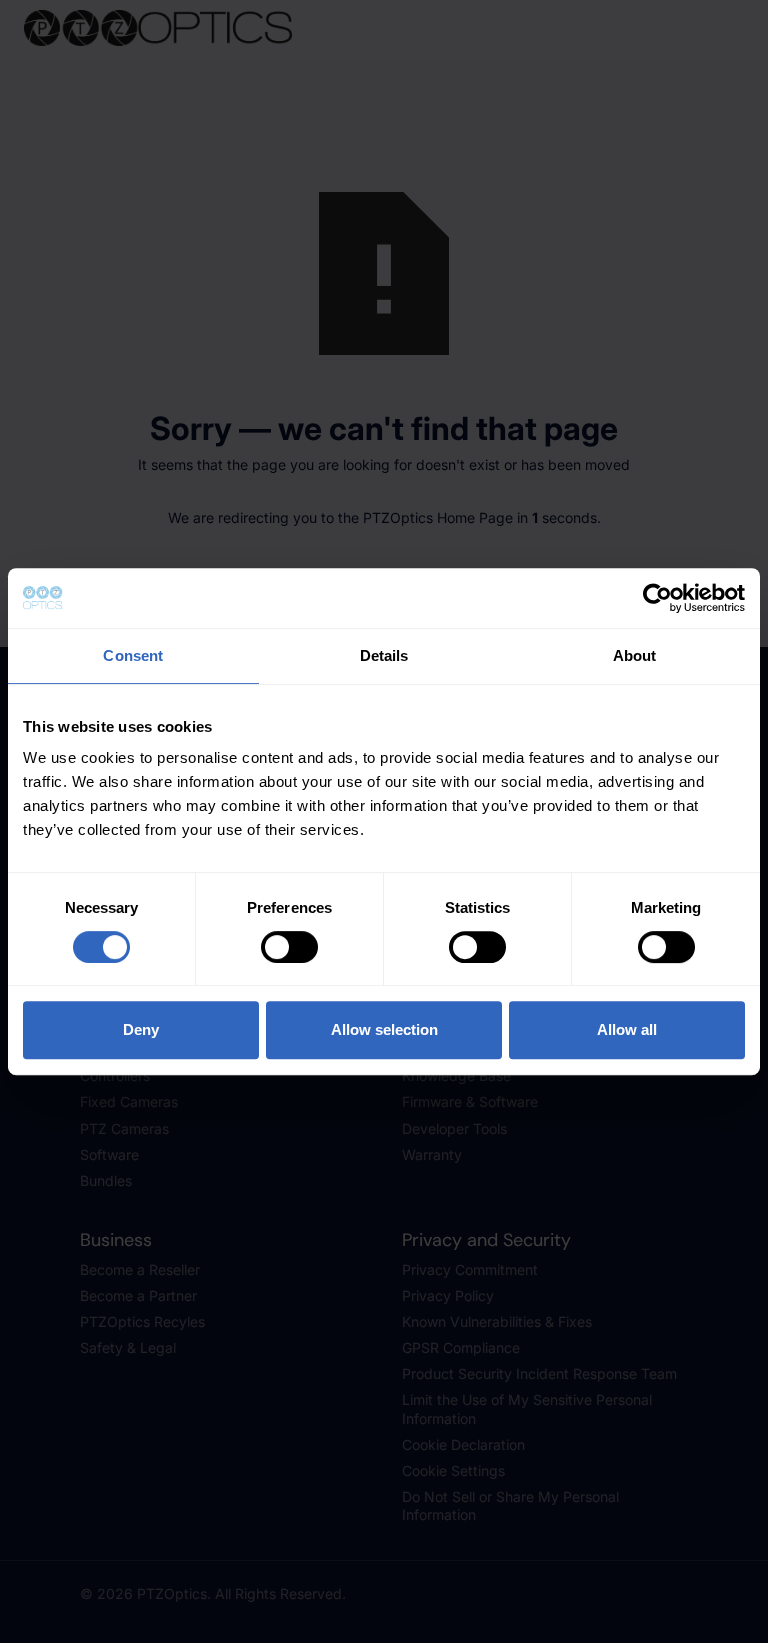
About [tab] (635, 655)
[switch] (289, 947)
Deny (141, 1029)
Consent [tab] (133, 655)
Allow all (627, 1029)
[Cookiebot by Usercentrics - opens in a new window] (657, 598)
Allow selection (384, 1029)
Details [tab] (384, 655)
